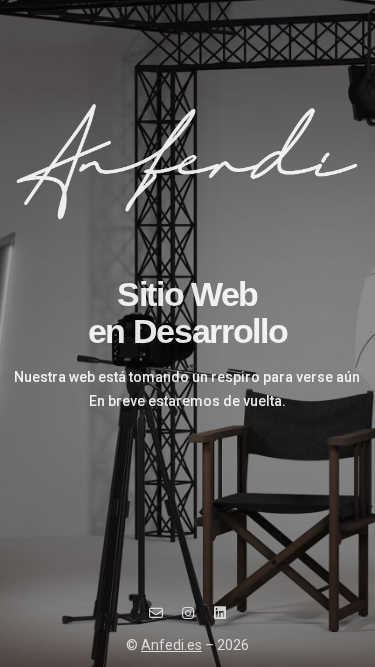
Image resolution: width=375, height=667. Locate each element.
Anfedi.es (171, 645)
